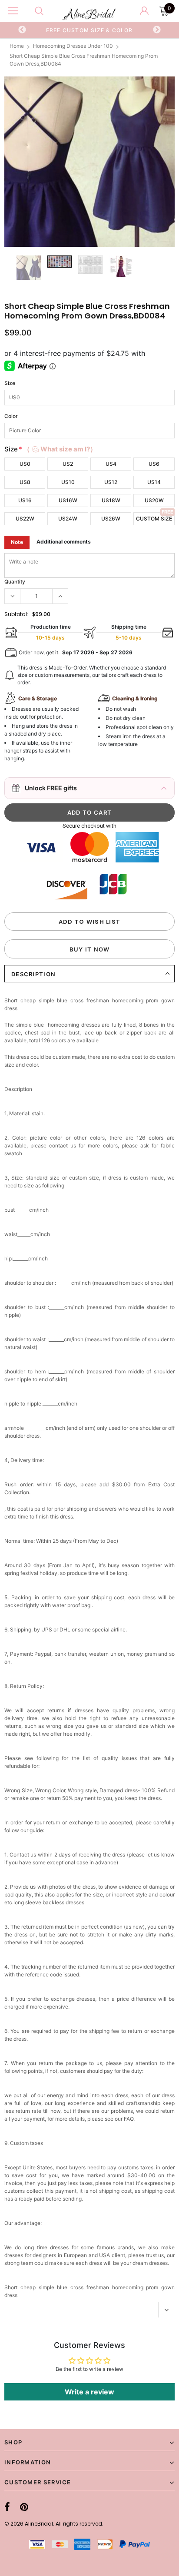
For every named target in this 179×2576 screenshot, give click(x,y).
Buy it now (90, 949)
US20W (154, 500)
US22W (25, 519)
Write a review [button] (89, 2392)
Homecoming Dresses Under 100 (73, 46)
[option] (89, 30)
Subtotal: (16, 614)
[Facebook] (7, 2507)
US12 (111, 482)
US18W (111, 500)
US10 (68, 482)
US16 (25, 500)
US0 (25, 464)
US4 (111, 464)
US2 (68, 464)
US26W (111, 519)
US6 (154, 464)
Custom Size (154, 519)
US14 (154, 482)
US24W (68, 519)
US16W (68, 500)
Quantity (15, 582)
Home (17, 46)
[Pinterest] (24, 2507)
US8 (25, 482)
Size (10, 383)
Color (11, 416)
